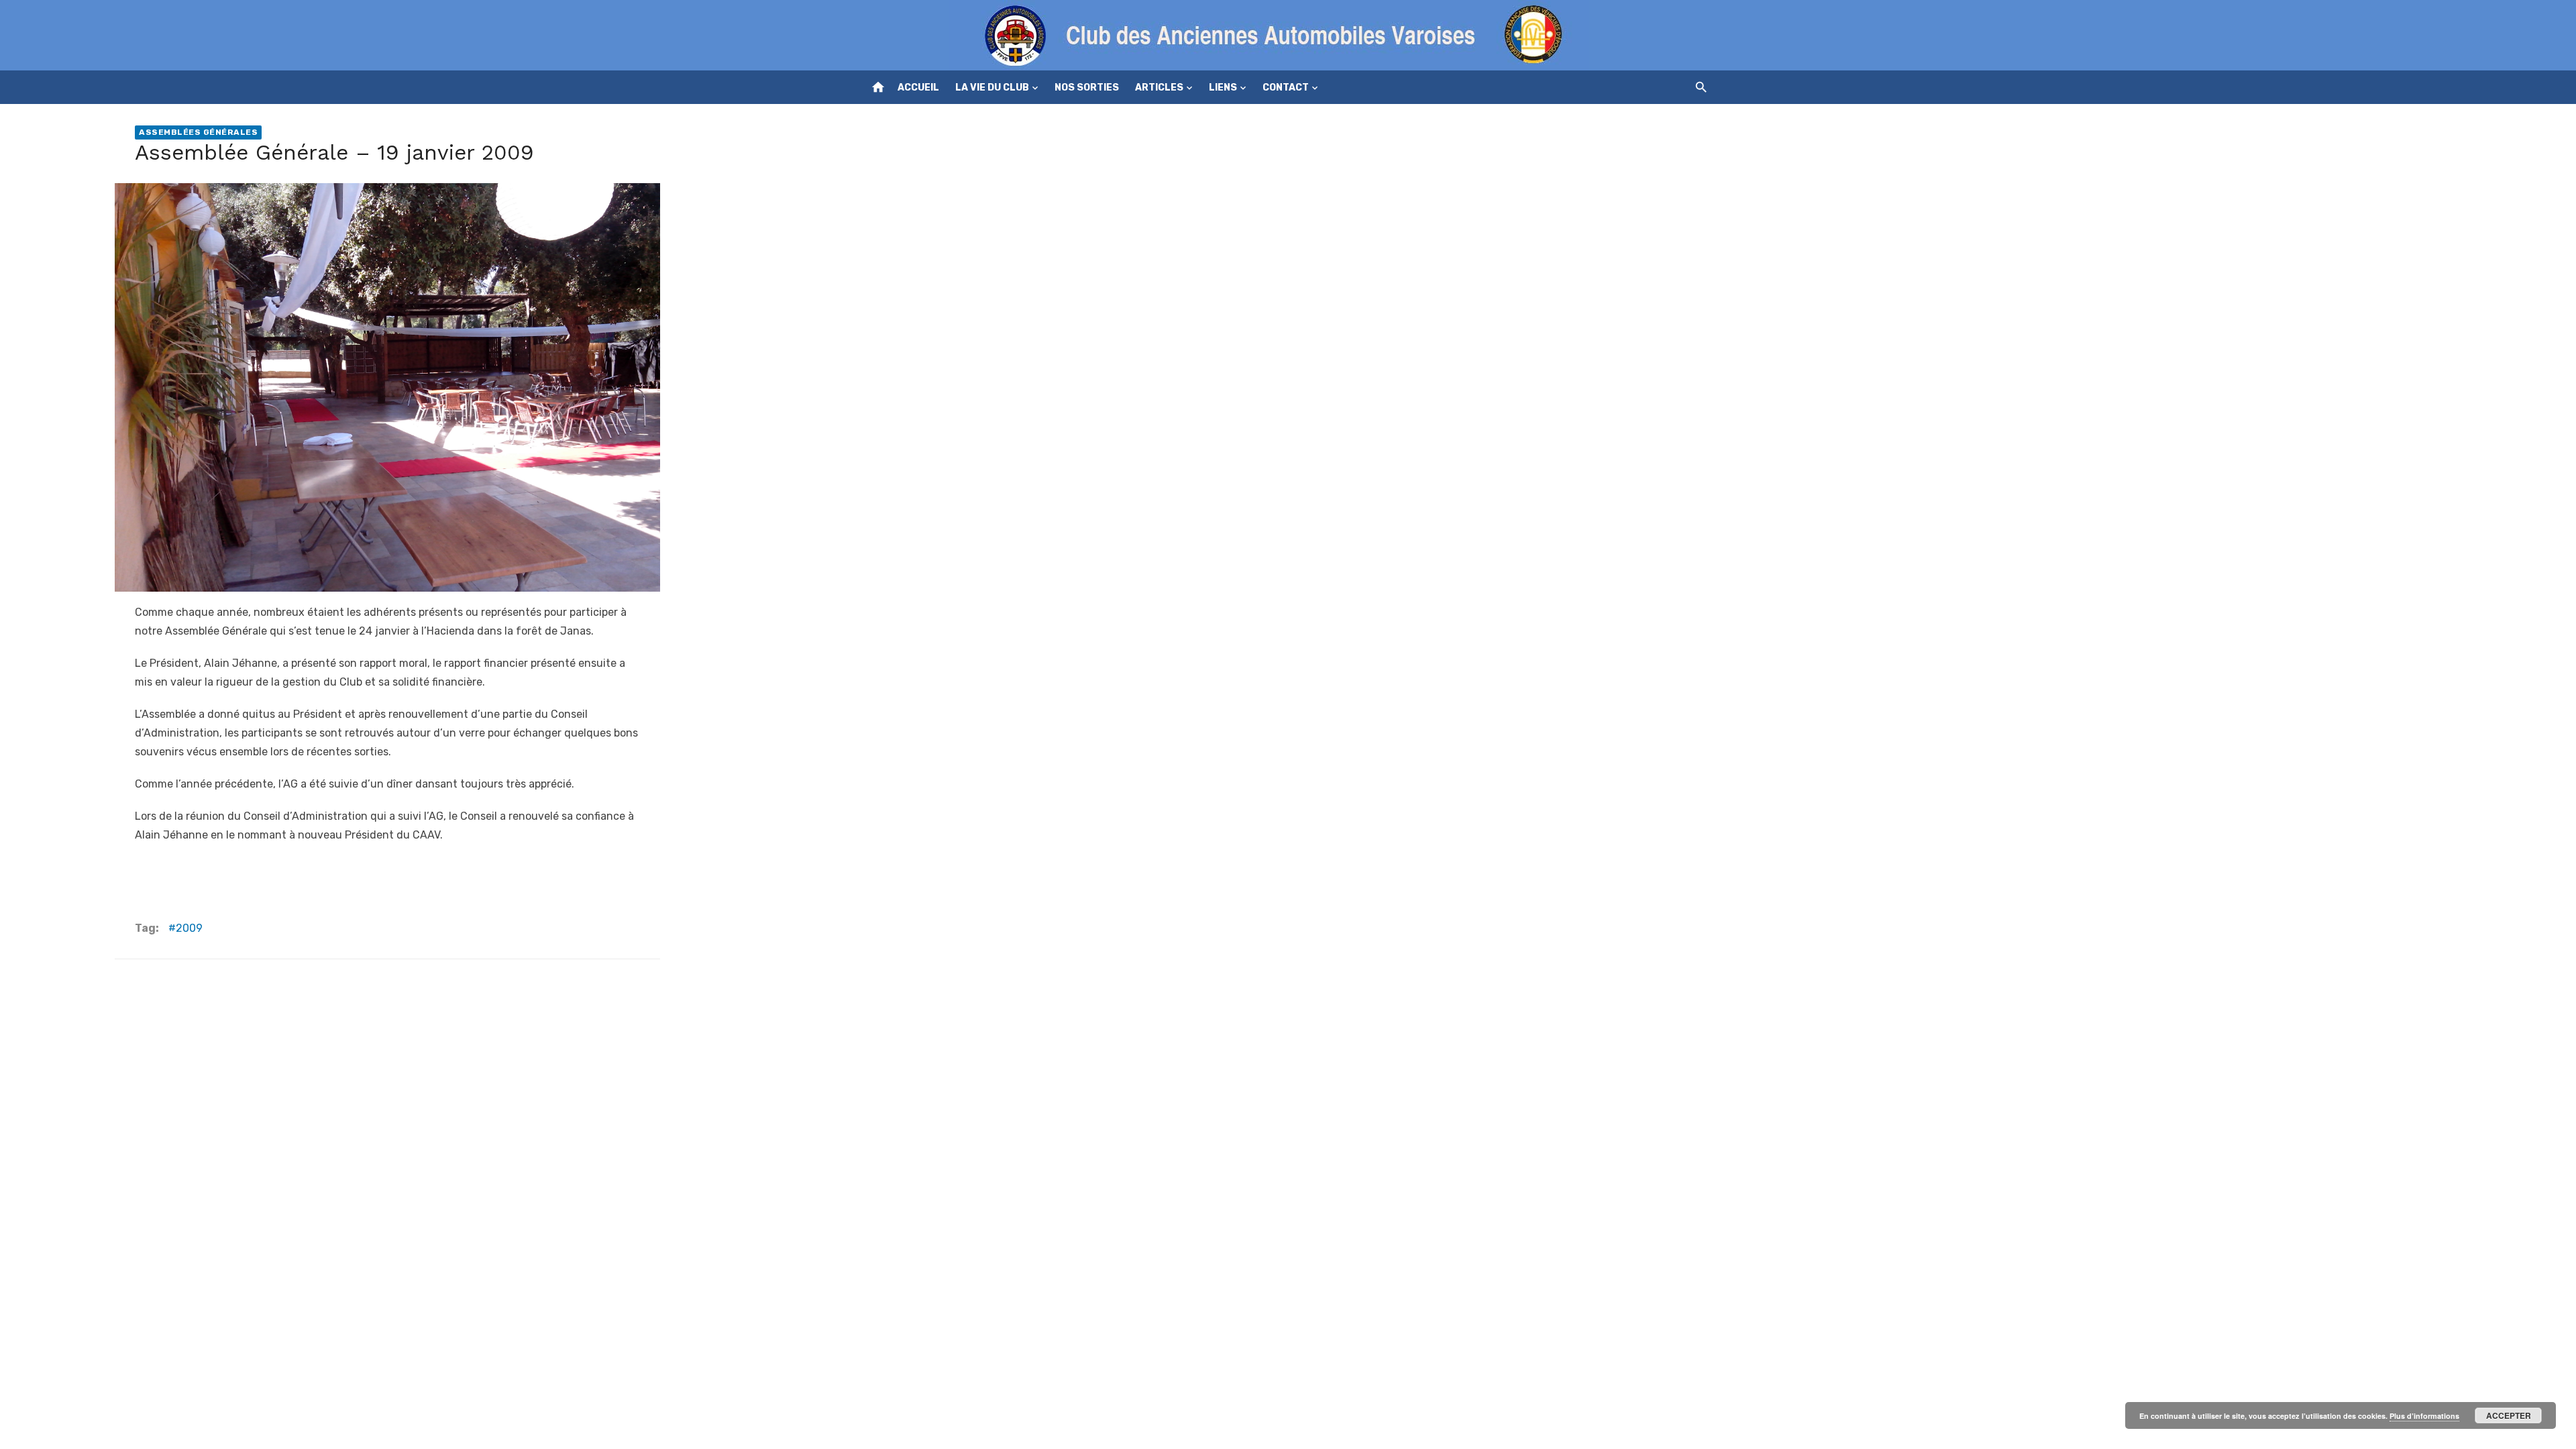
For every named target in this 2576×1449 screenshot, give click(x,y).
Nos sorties (1087, 88)
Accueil (918, 88)
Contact (1286, 88)
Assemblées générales (198, 132)
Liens (1223, 88)
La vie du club (992, 88)
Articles (1159, 88)
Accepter (2509, 1415)
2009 (189, 928)
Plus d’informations (2424, 1416)
